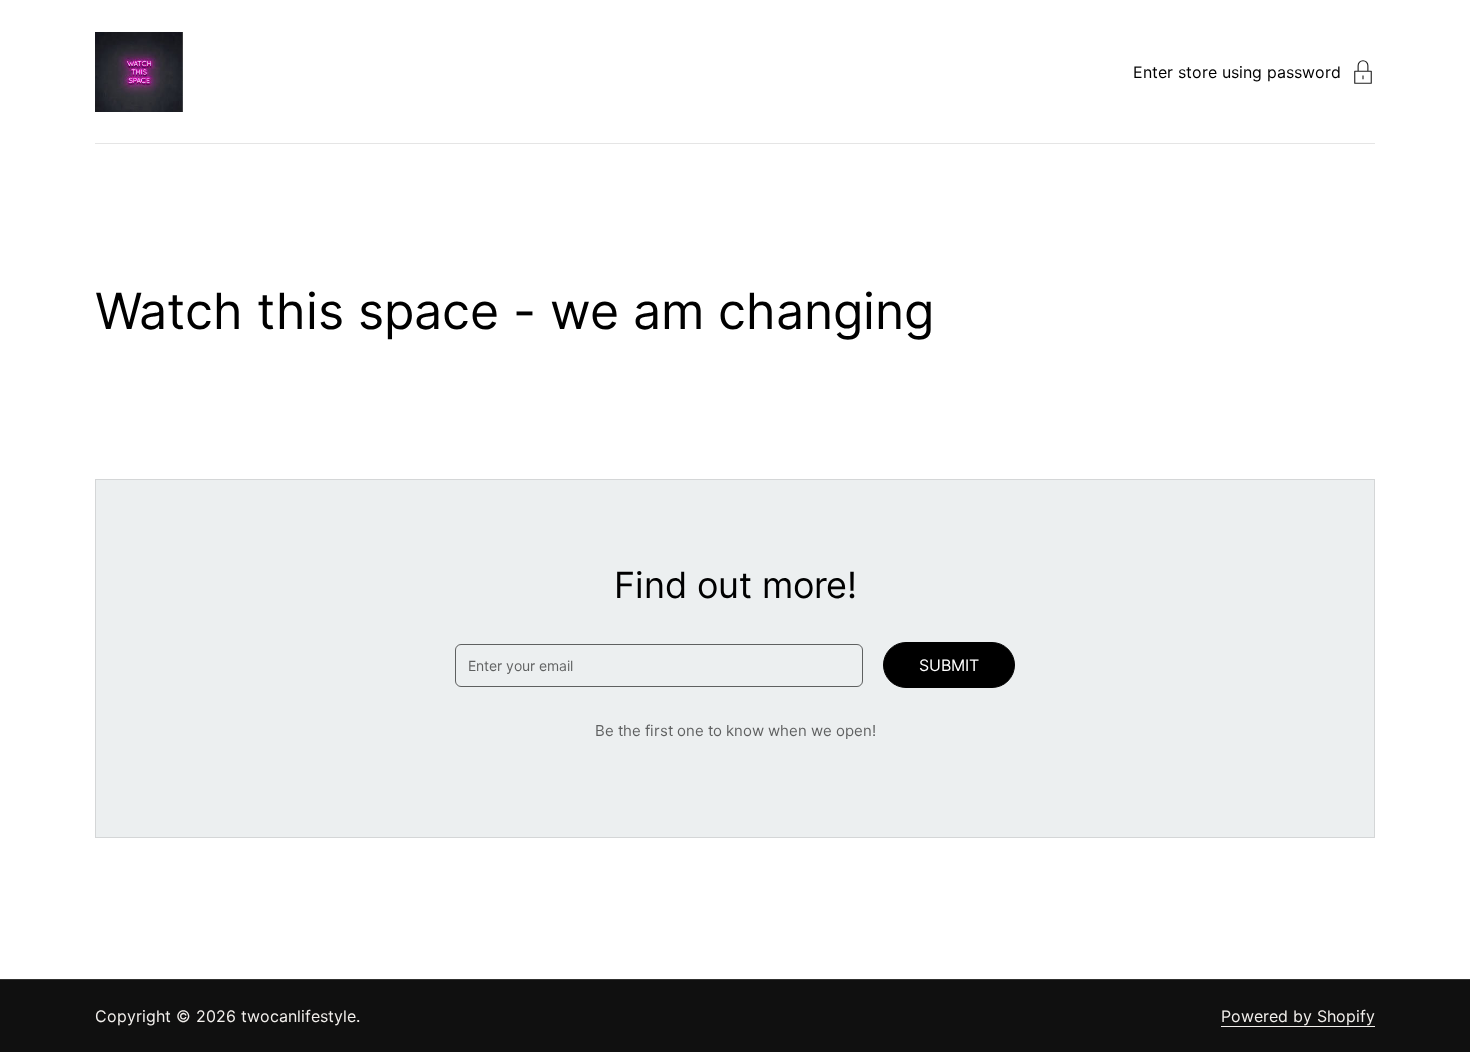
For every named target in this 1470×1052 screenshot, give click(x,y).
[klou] (139, 72)
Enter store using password (1237, 72)
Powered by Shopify (1298, 1016)
